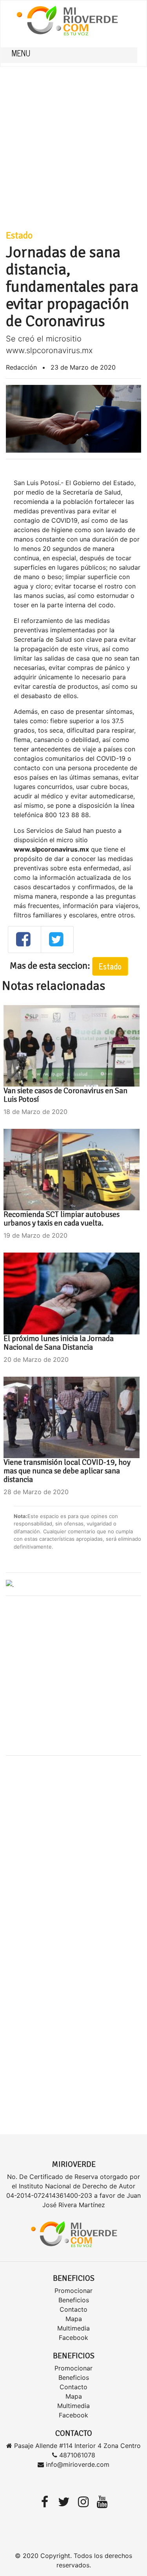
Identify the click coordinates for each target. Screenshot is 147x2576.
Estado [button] (110, 966)
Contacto (73, 2309)
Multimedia (73, 2328)
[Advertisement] (73, 140)
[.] (10, 1584)
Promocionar (73, 2291)
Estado (19, 235)
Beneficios (74, 2300)
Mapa (74, 2319)
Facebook (73, 2338)
